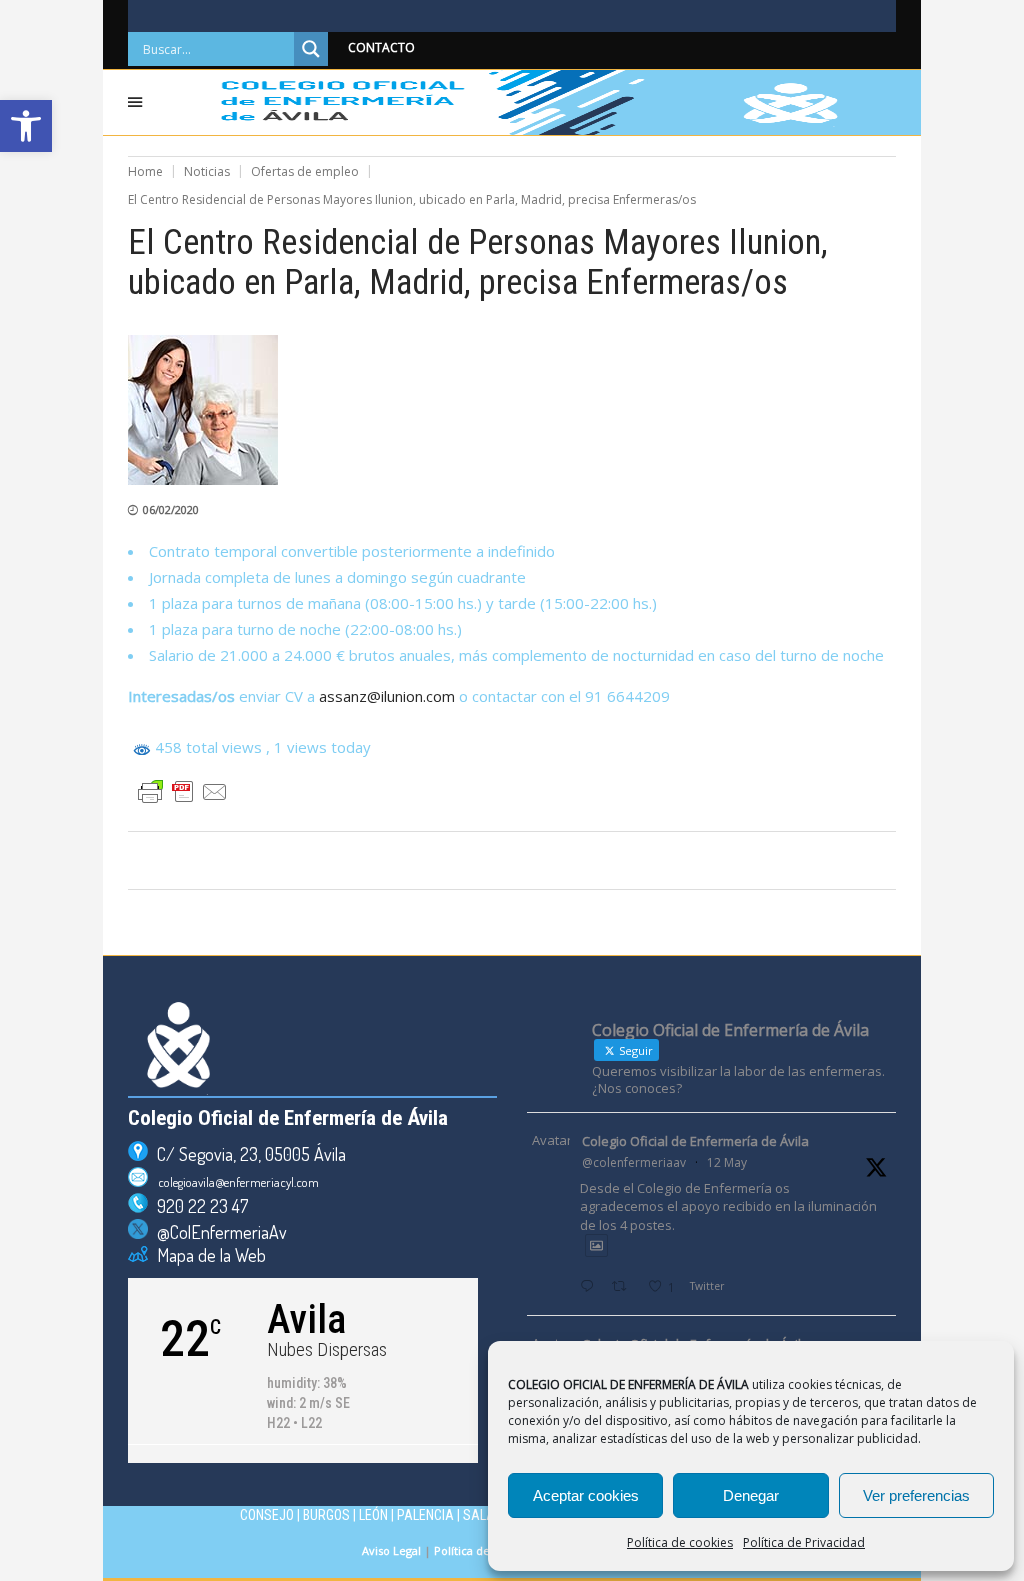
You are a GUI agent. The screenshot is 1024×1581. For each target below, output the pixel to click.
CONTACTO (381, 47)
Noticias (207, 171)
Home (145, 171)
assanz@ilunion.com (387, 696)
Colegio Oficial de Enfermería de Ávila (695, 1141)
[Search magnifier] (311, 49)
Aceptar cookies (586, 1495)
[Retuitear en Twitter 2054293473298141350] (624, 1287)
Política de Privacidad (804, 1542)
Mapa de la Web (207, 1255)
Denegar (751, 1495)
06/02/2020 (171, 509)
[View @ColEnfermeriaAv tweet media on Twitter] (596, 1245)
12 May (727, 1162)
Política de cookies (680, 1542)
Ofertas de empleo (305, 171)
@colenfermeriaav (634, 1162)
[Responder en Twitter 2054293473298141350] (591, 1287)
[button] (26, 126)
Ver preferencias (916, 1495)
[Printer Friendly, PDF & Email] (183, 792)
